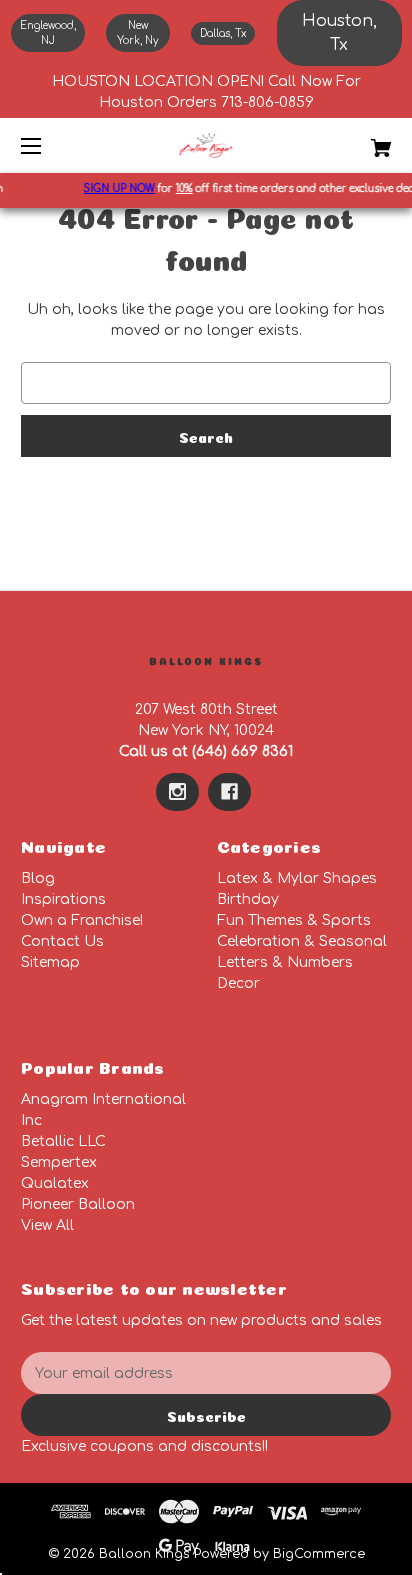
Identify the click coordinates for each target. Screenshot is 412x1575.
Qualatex (55, 1183)
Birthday (248, 899)
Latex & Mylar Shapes (297, 878)
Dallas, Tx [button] (223, 33)
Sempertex (59, 1162)
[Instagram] (177, 792)
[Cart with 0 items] (354, 140)
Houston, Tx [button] (339, 33)
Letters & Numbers (285, 962)
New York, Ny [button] (137, 33)
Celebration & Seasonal (302, 941)
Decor (238, 983)
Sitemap (50, 962)
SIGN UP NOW (115, 188)
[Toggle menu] (48, 145)
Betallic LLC (63, 1141)
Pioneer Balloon (78, 1204)
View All (47, 1225)
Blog (38, 878)
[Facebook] (229, 792)
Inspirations (63, 899)
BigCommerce (319, 1554)
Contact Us (62, 941)
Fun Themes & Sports (294, 920)
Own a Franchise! (82, 920)
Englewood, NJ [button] (48, 33)
